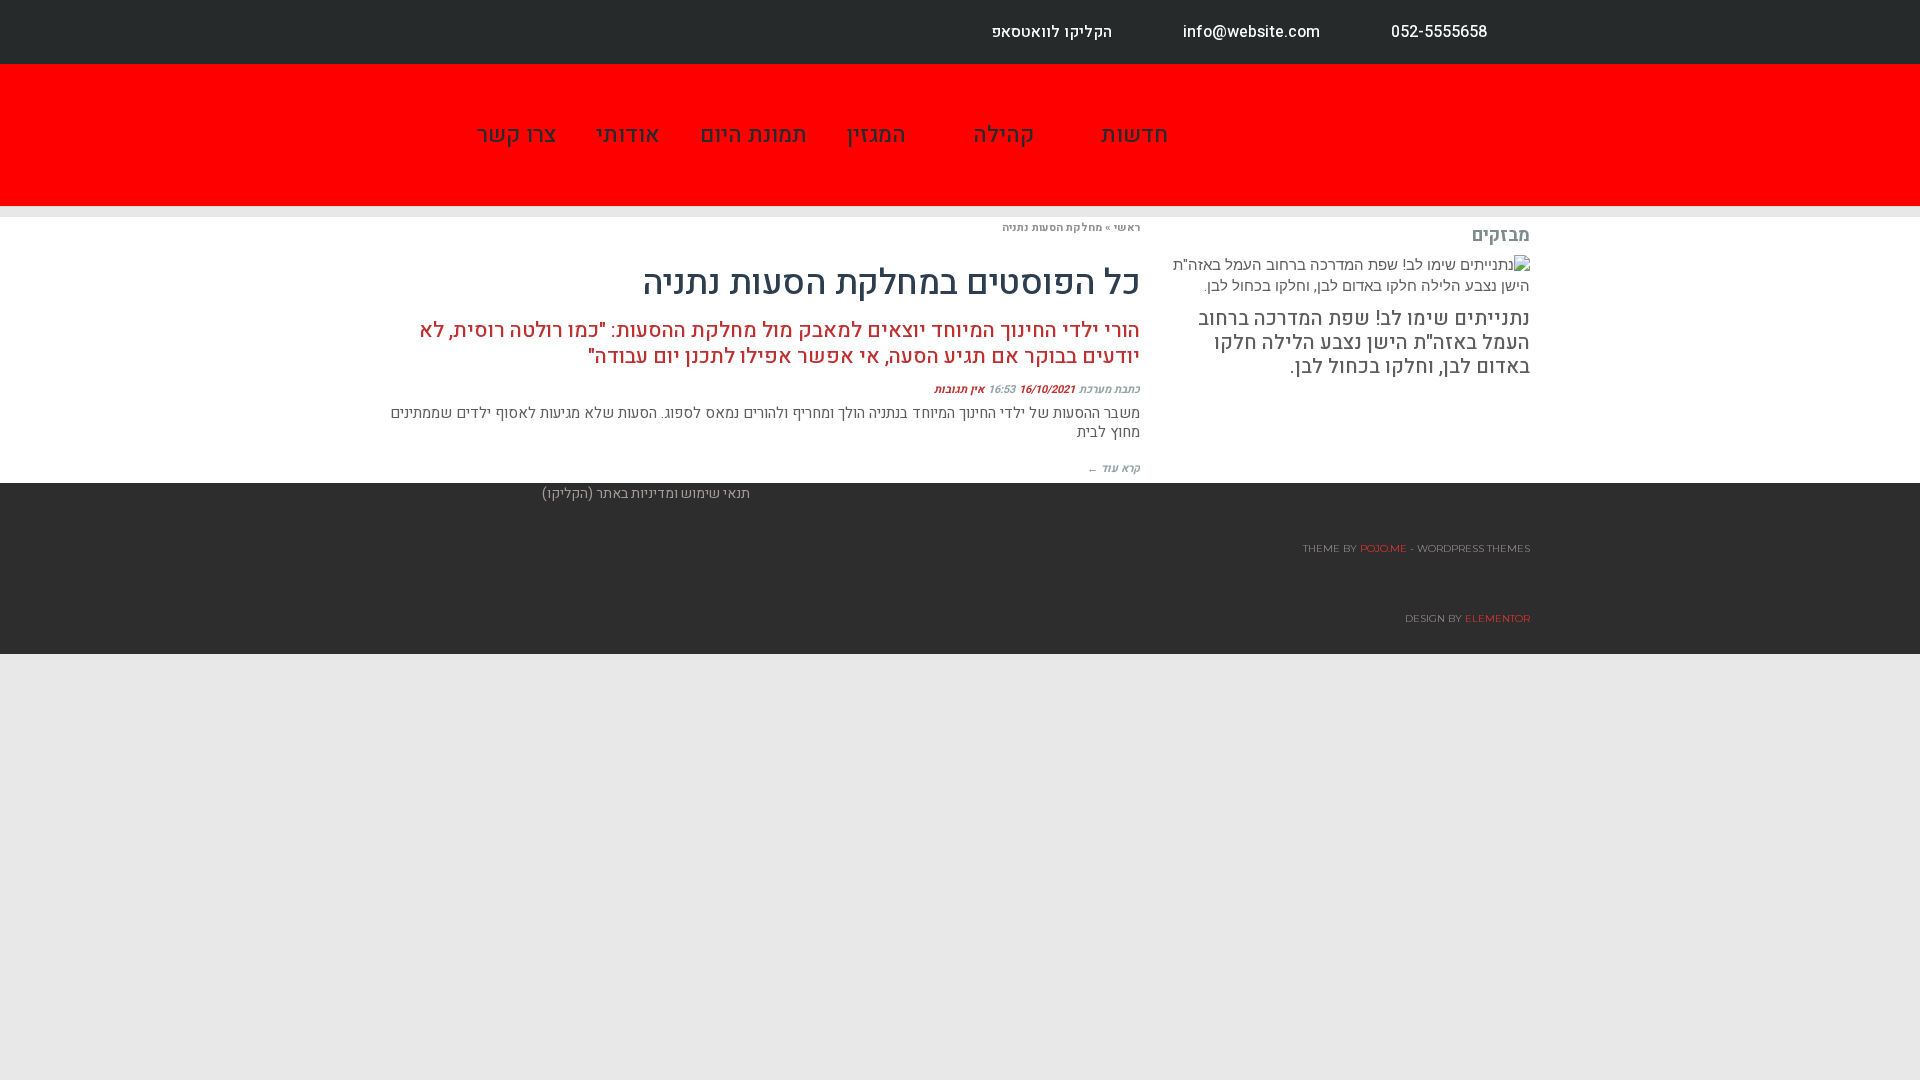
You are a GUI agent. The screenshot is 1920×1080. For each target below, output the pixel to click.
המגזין (876, 135)
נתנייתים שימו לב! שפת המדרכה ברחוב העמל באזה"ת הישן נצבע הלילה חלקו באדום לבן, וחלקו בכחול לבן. (1364, 342)
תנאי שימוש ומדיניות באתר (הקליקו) (646, 493)
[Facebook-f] (422, 32)
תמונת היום (753, 135)
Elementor (1497, 618)
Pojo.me (1383, 548)
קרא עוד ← (1113, 468)
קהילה (1003, 135)
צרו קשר (516, 135)
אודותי (628, 135)
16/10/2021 (1047, 389)
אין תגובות (959, 389)
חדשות (1134, 135)
